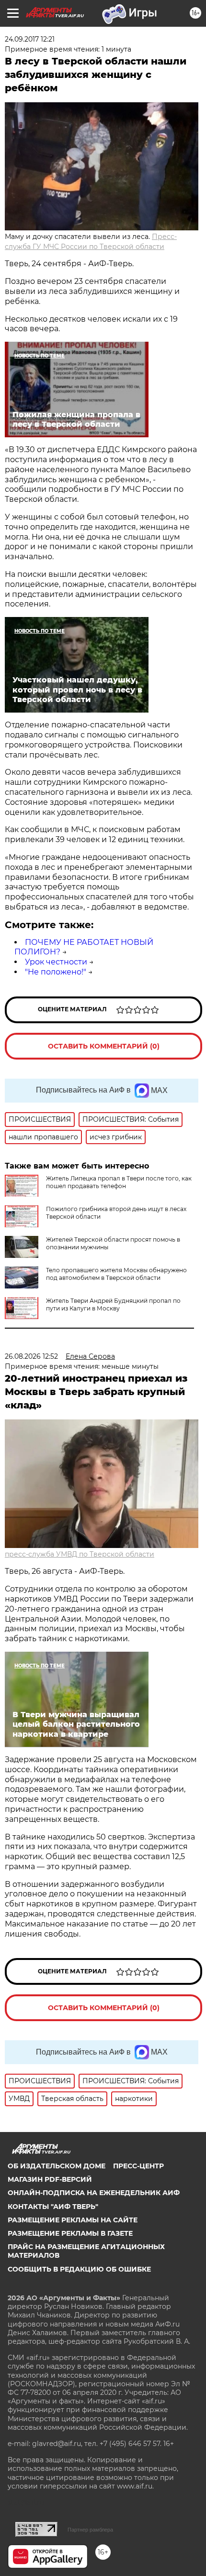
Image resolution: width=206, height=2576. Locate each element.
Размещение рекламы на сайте (73, 2220)
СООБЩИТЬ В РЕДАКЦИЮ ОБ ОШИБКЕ (79, 2269)
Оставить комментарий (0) (104, 1046)
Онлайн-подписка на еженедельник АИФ (94, 2193)
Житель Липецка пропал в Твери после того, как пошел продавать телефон (119, 1182)
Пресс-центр (138, 2166)
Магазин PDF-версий (50, 2179)
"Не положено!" (56, 972)
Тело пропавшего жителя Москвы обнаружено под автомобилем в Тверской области (116, 1274)
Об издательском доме (57, 2166)
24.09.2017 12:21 (30, 39)
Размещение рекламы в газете (70, 2233)
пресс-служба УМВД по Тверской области (80, 1554)
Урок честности (56, 962)
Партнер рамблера (90, 2530)
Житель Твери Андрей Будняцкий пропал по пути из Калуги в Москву (113, 1304)
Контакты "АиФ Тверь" (53, 2207)
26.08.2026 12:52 (31, 1356)
